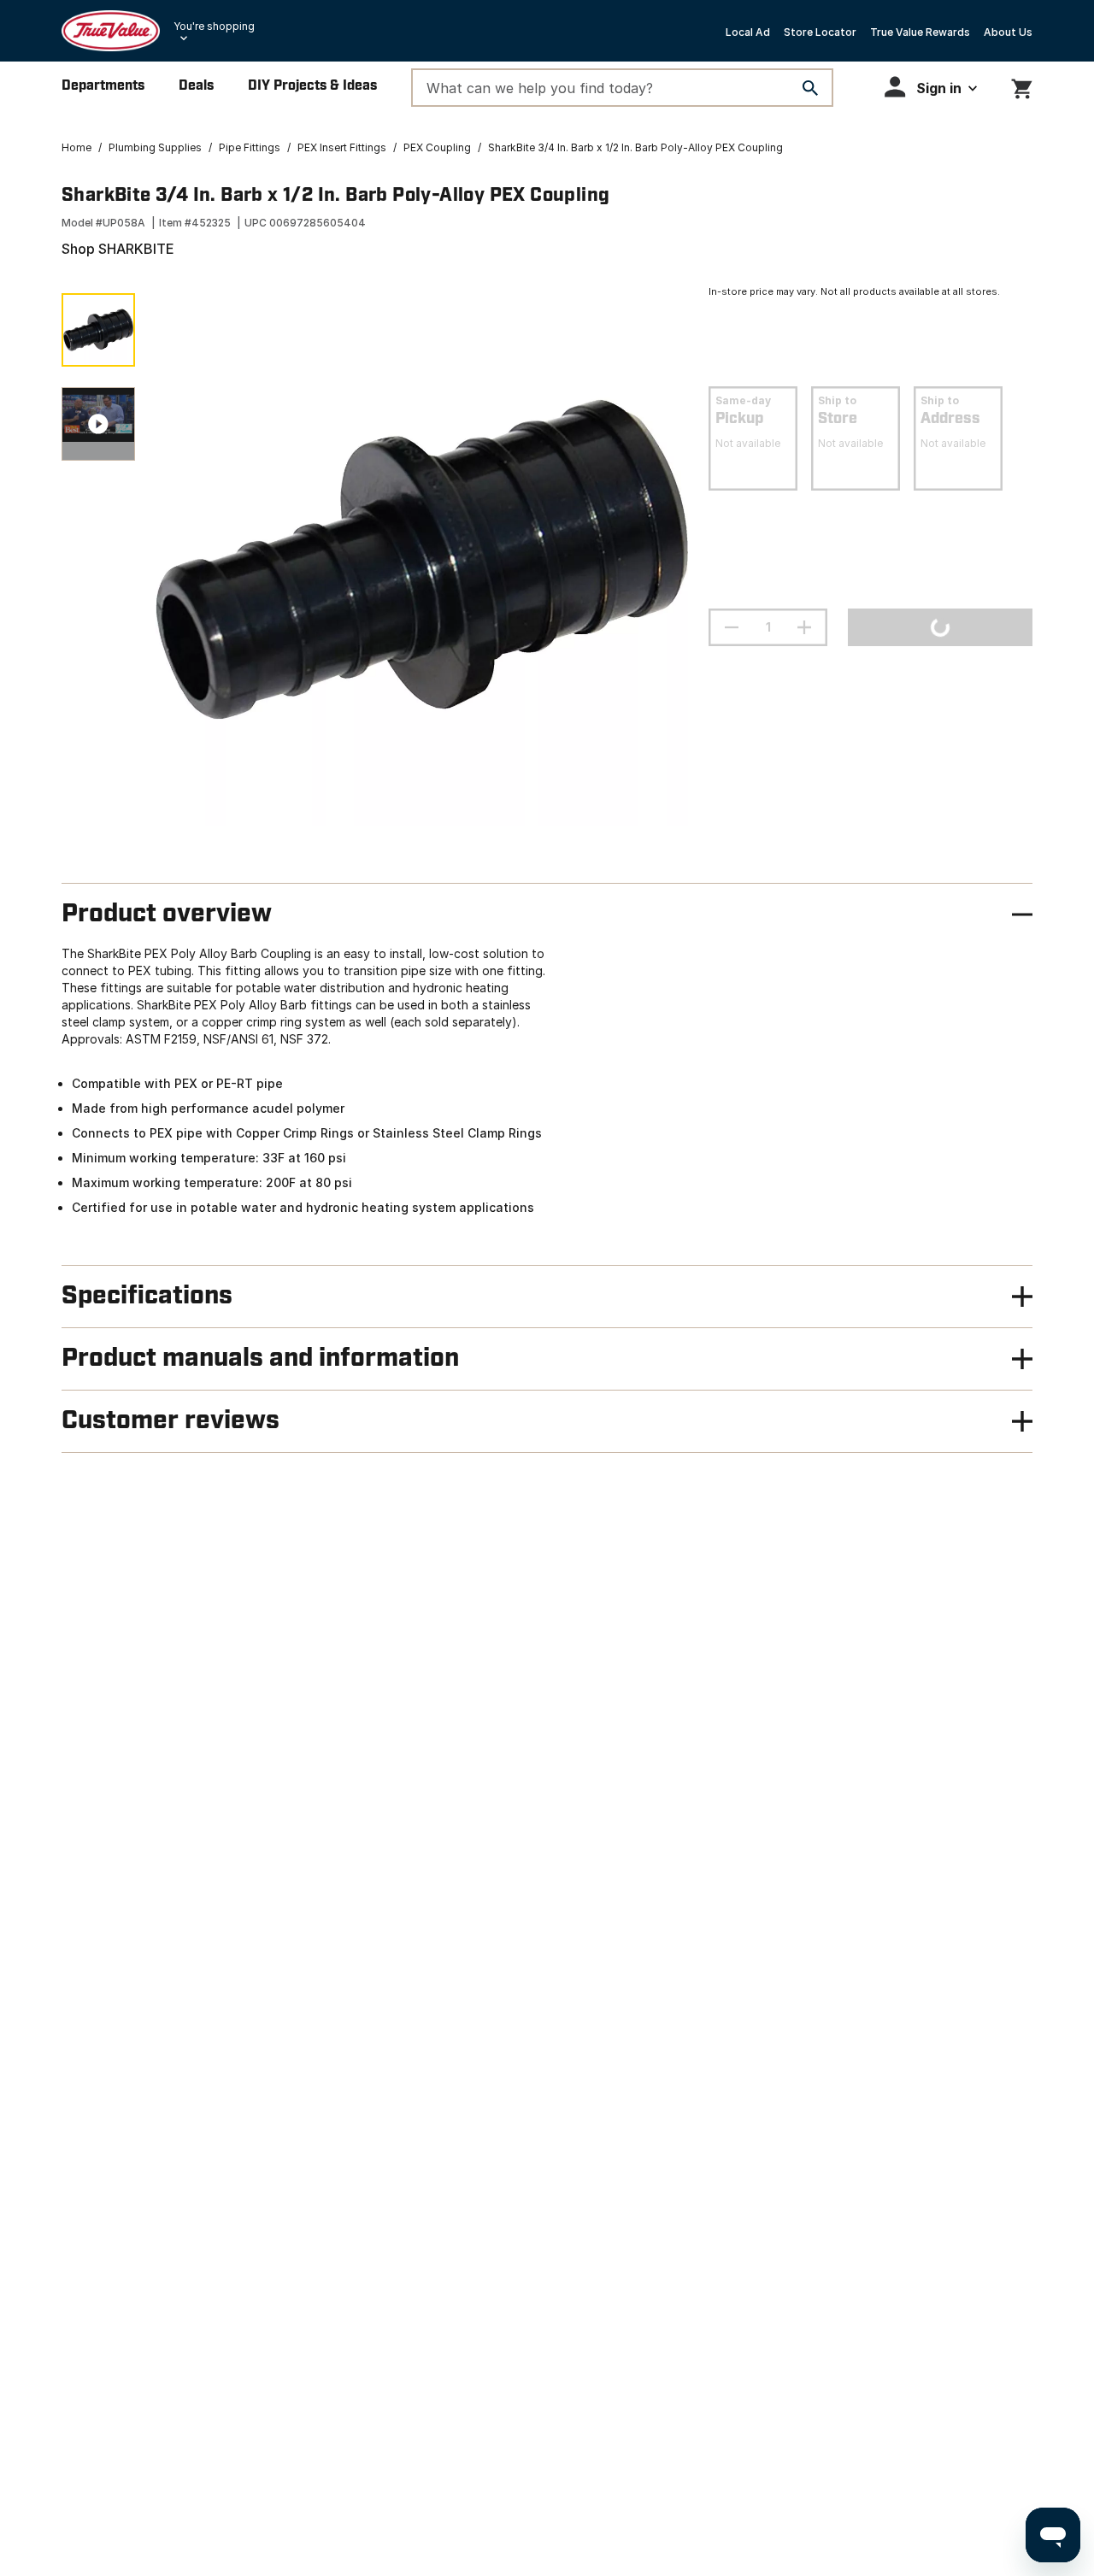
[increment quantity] (804, 627)
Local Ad (748, 32)
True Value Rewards (920, 32)
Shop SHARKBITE (118, 249)
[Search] (810, 88)
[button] (931, 87)
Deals (196, 86)
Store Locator (820, 32)
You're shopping (214, 26)
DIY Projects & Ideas (312, 86)
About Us (1008, 32)
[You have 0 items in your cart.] (1022, 86)
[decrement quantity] (732, 627)
